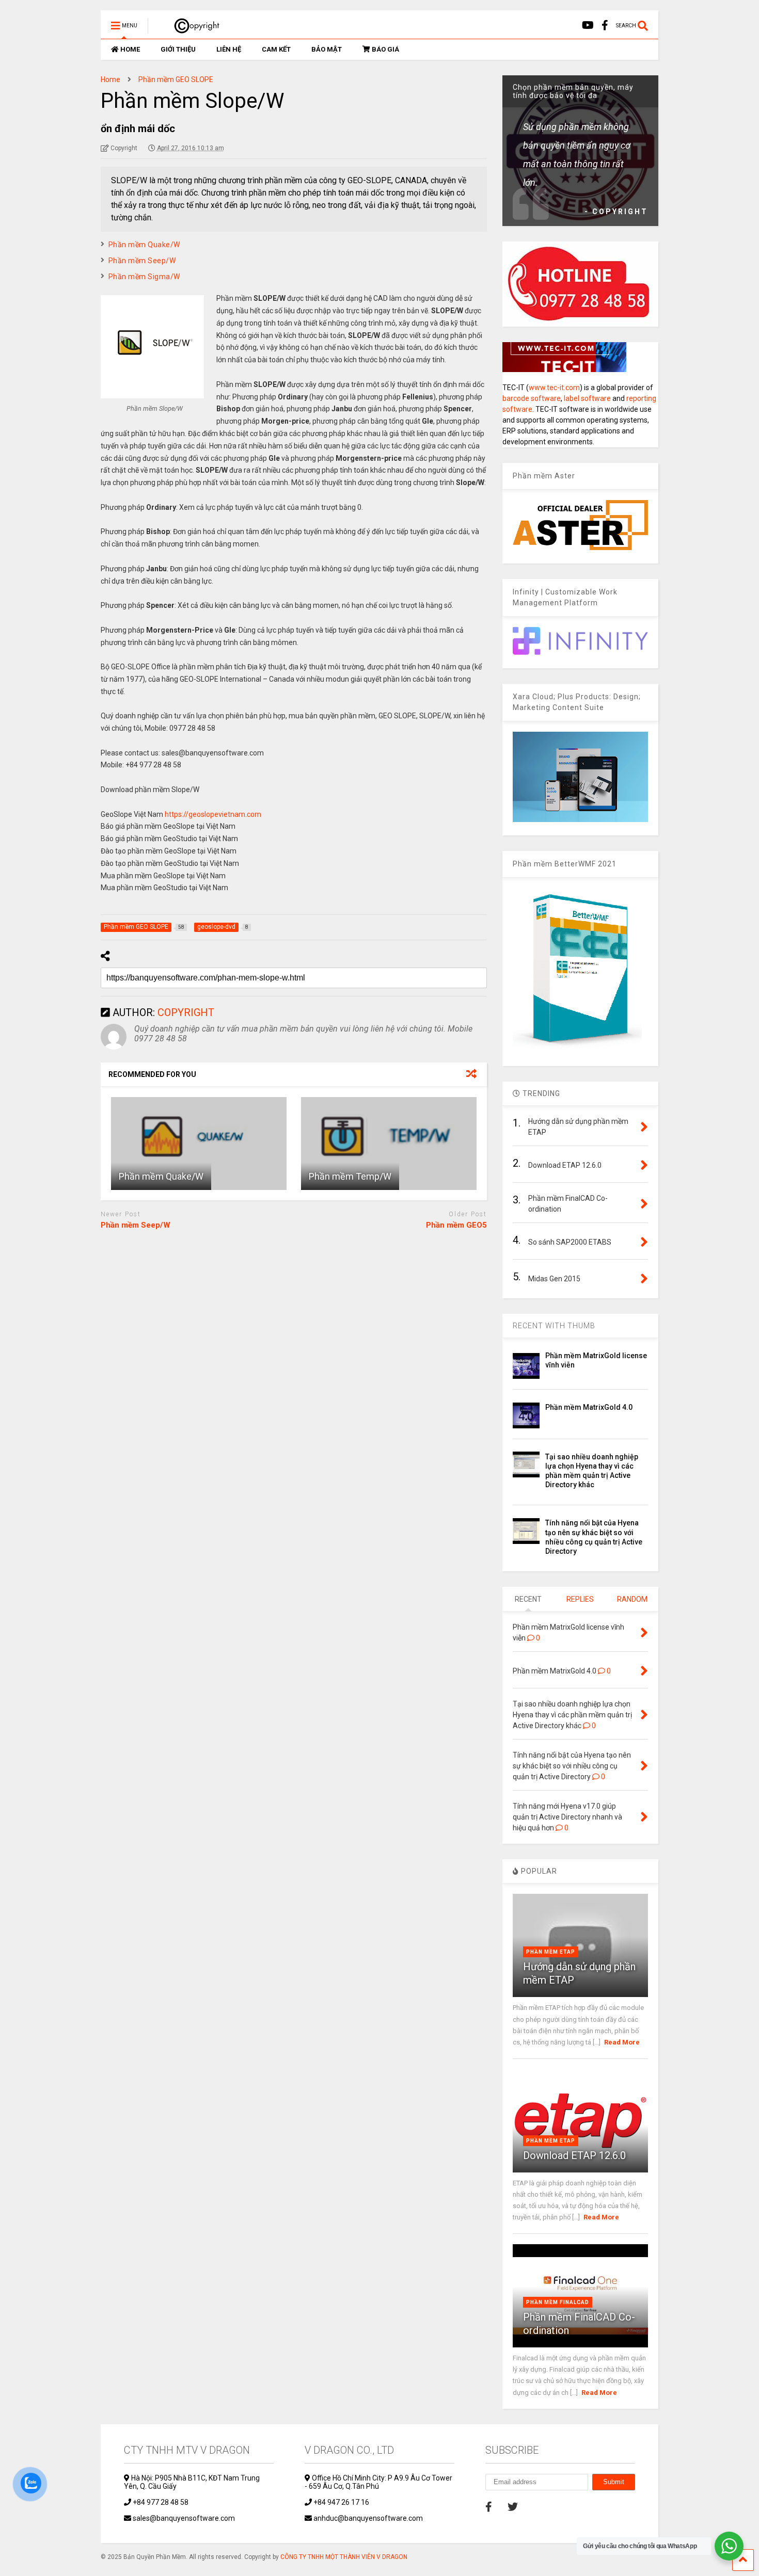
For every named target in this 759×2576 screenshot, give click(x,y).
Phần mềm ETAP (551, 1952)
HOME (130, 49)
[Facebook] (605, 26)
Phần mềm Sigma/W (144, 277)
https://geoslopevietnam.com (213, 814)
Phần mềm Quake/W (144, 245)
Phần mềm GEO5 (456, 1225)
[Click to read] (199, 1144)
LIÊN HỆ (229, 49)
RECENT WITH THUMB (554, 1326)
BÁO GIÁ (385, 49)
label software (587, 398)
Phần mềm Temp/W (350, 1176)
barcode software (532, 398)
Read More (622, 2042)
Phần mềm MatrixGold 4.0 (589, 1407)
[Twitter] (513, 2507)
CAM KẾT (276, 49)
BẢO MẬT (327, 49)
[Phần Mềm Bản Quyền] (192, 29)
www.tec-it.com (554, 388)
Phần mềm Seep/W (142, 261)
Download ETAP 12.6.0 (574, 2155)
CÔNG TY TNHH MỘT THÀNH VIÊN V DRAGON (344, 2557)
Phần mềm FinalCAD (558, 2302)
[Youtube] (588, 26)
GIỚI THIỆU (178, 49)
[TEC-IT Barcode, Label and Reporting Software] (564, 369)
